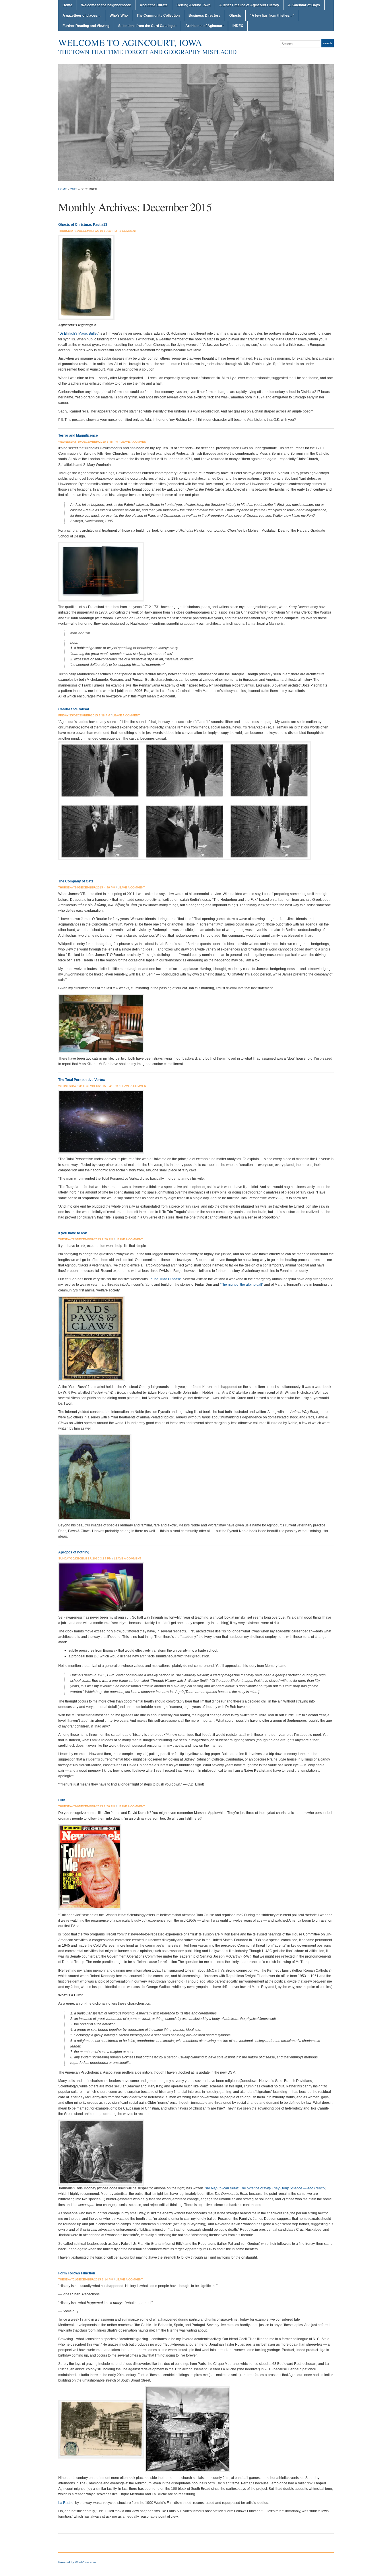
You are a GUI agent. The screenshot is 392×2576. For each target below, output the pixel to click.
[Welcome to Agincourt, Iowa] (196, 122)
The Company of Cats (76, 881)
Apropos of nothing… (75, 1552)
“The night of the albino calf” (241, 1285)
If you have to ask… (74, 1233)
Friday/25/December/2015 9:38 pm (84, 715)
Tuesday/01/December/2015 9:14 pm (86, 2279)
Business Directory (204, 16)
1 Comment (128, 231)
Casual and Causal (74, 709)
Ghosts (235, 16)
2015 (74, 189)
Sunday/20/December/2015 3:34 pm (85, 1558)
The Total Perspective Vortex (82, 1080)
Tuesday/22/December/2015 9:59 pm (86, 1239)
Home (67, 5)
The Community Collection (158, 16)
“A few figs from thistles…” (272, 16)
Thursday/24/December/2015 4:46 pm (87, 887)
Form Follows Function (77, 2273)
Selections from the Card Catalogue (147, 26)
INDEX (238, 26)
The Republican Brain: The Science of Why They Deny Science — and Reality (264, 2188)
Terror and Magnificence (78, 435)
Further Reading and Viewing (86, 26)
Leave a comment (134, 442)
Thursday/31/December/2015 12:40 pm (88, 231)
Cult (62, 1800)
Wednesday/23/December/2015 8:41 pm (88, 1086)
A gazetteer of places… (82, 16)
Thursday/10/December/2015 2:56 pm (87, 1806)
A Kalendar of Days (304, 5)
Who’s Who (119, 16)
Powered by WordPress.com (77, 2562)
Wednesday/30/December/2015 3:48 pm (88, 442)
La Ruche (66, 2503)
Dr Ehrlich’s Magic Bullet (78, 333)
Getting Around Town (193, 5)
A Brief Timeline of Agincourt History (249, 5)
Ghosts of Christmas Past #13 (83, 225)
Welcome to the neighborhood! (106, 5)
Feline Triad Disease (165, 1279)
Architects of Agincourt (204, 26)
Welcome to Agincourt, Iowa (130, 42)
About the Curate (154, 5)
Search (328, 43)
